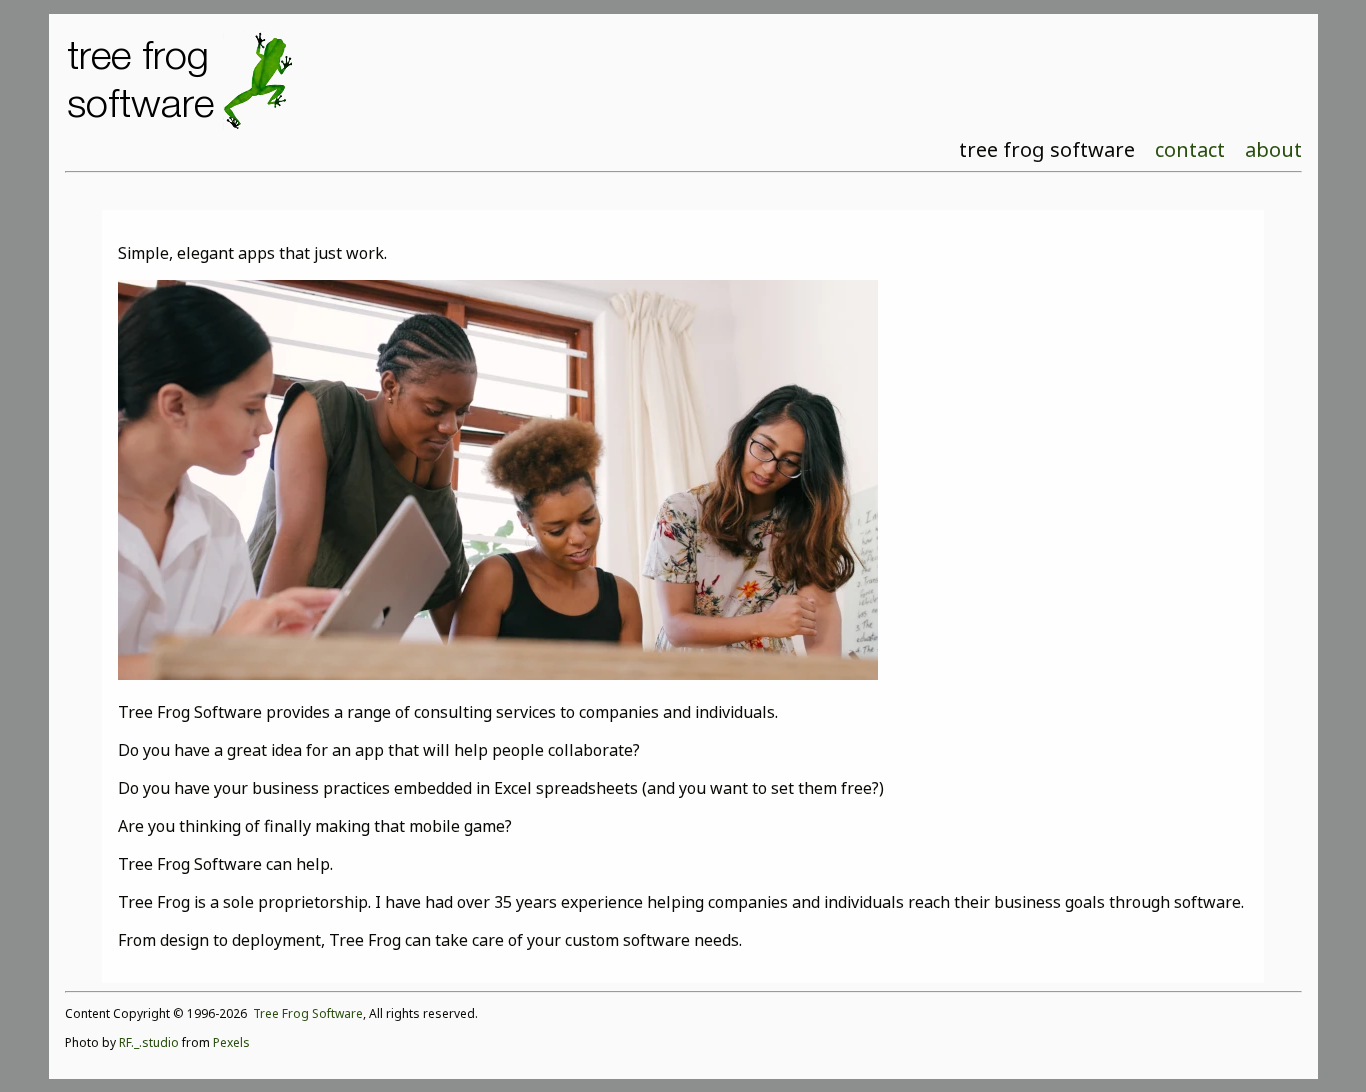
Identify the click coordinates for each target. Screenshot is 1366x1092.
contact (1190, 149)
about (1273, 149)
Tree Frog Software (308, 1013)
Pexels (231, 1042)
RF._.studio (149, 1042)
